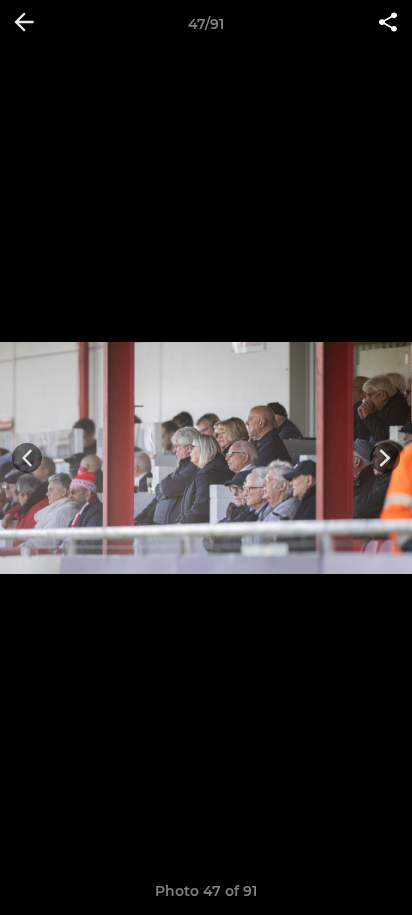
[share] (388, 24)
